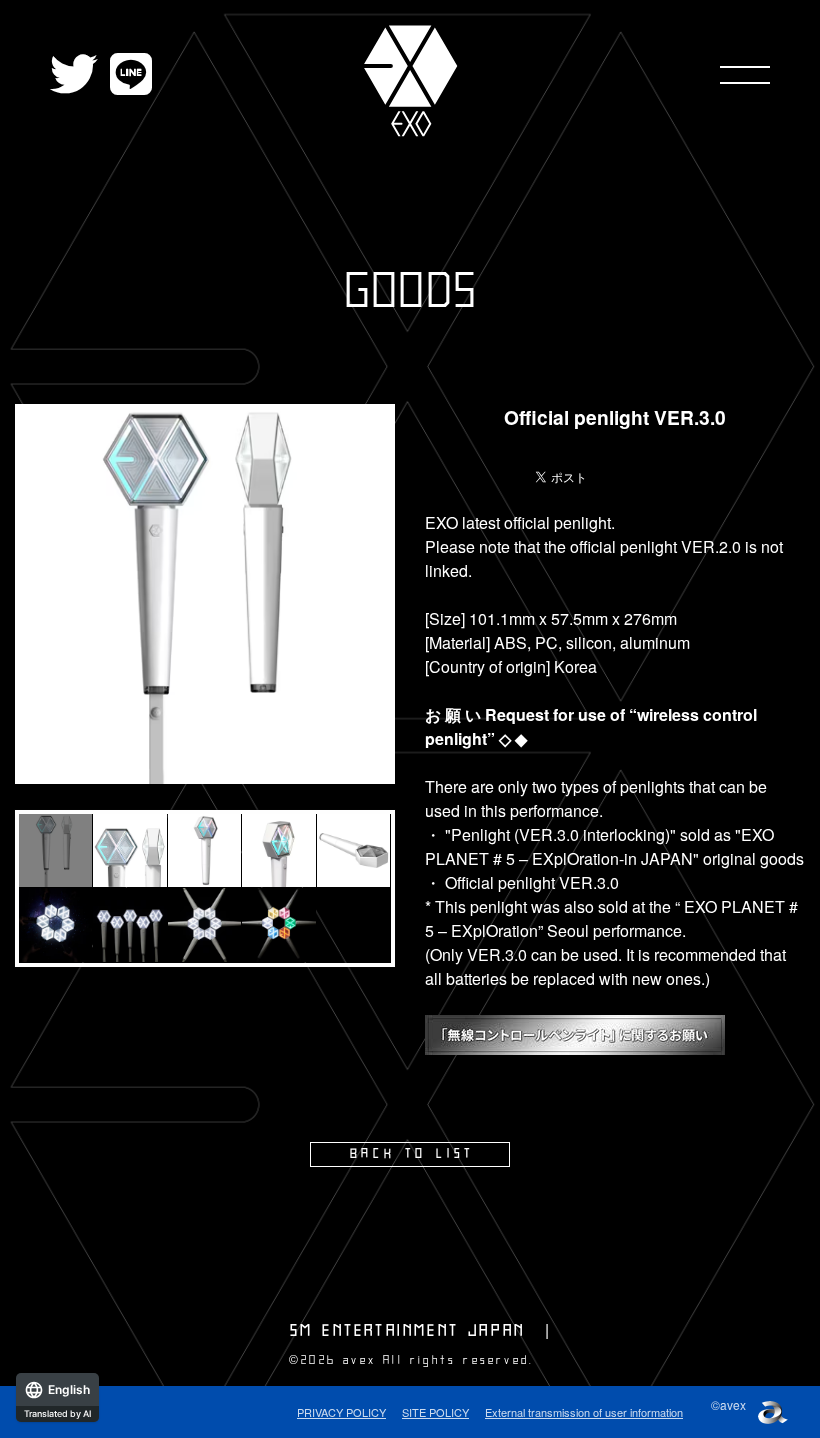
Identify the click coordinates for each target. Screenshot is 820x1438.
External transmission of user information (584, 1412)
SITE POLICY (435, 1412)
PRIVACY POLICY (341, 1412)
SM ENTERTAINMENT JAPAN (407, 1331)
